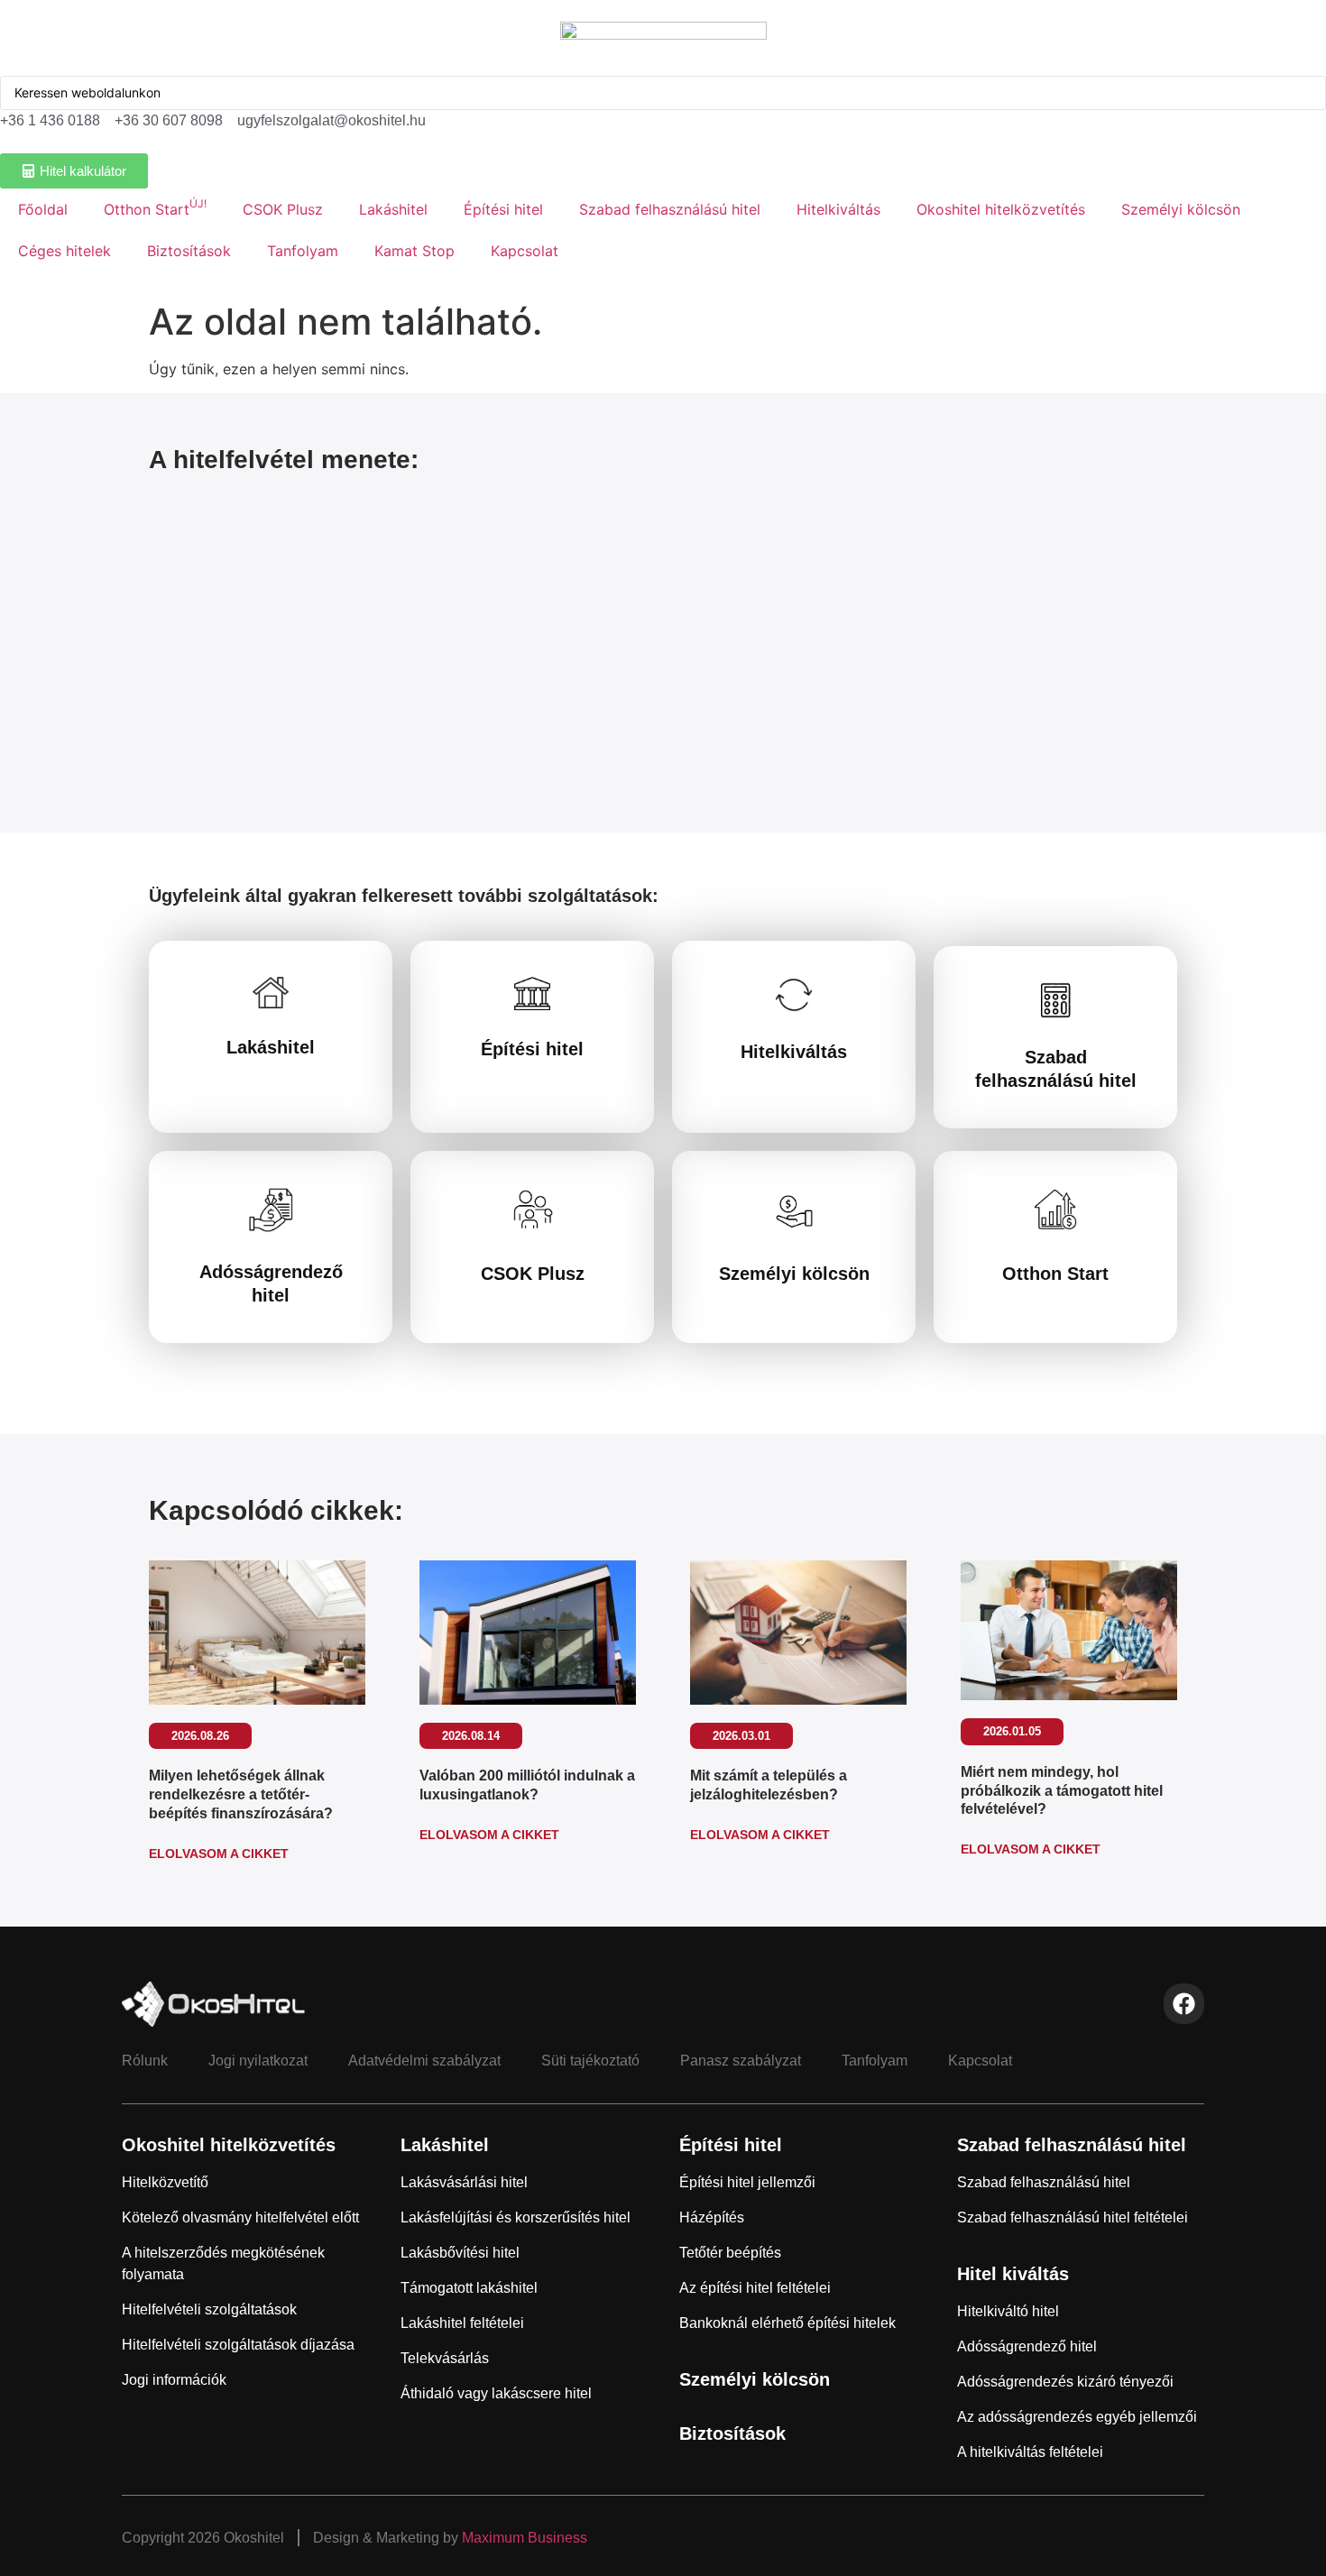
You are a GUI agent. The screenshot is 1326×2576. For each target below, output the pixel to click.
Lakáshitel (393, 209)
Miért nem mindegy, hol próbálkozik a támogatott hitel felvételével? (1062, 1791)
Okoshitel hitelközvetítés (1001, 209)
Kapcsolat (525, 251)
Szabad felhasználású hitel (670, 209)
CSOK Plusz (283, 209)
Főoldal (43, 209)
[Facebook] (1184, 2004)
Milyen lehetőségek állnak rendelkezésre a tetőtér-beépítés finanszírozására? (241, 1794)
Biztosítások (189, 251)
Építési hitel (503, 209)
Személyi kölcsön (1181, 209)
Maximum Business (525, 2538)
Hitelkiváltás (838, 209)
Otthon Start (155, 207)
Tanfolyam (303, 251)
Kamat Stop (414, 251)
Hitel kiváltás (1013, 2274)
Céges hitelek (64, 251)
